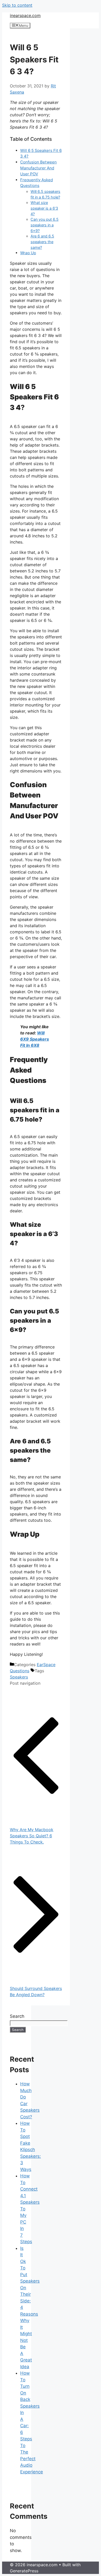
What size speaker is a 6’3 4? (44, 208)
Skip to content (17, 5)
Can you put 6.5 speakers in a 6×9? (45, 225)
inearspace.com (25, 15)
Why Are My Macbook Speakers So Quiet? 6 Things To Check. (32, 1836)
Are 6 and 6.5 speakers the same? (42, 242)
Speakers (19, 1677)
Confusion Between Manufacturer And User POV (38, 168)
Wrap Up (28, 253)
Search (17, 2016)
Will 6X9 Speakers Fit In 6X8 (35, 1039)
